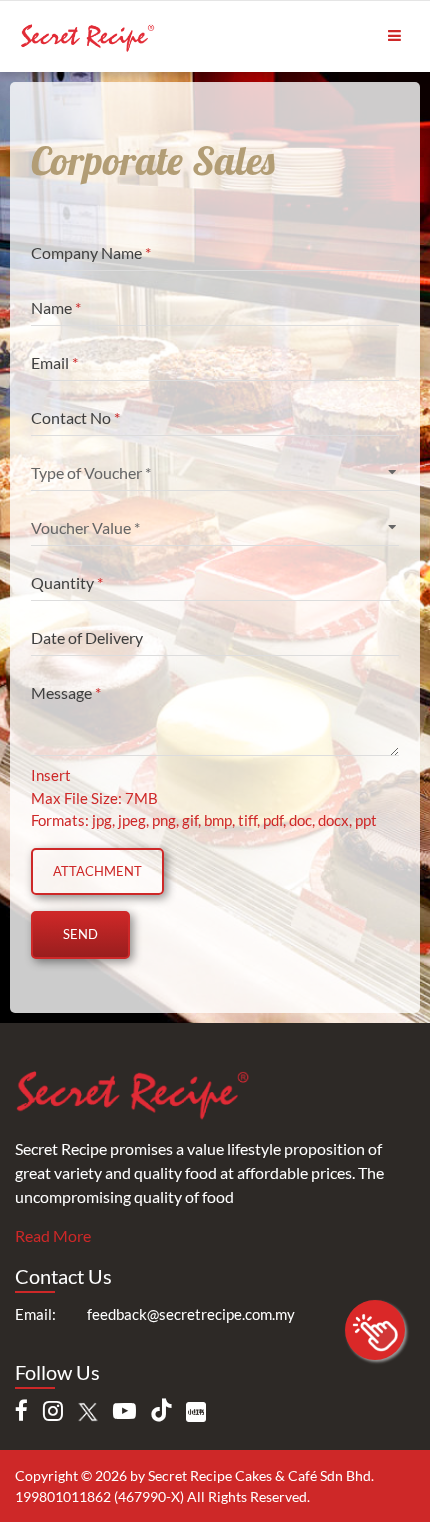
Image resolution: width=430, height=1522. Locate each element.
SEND (80, 934)
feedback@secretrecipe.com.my (191, 1314)
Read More (53, 1235)
